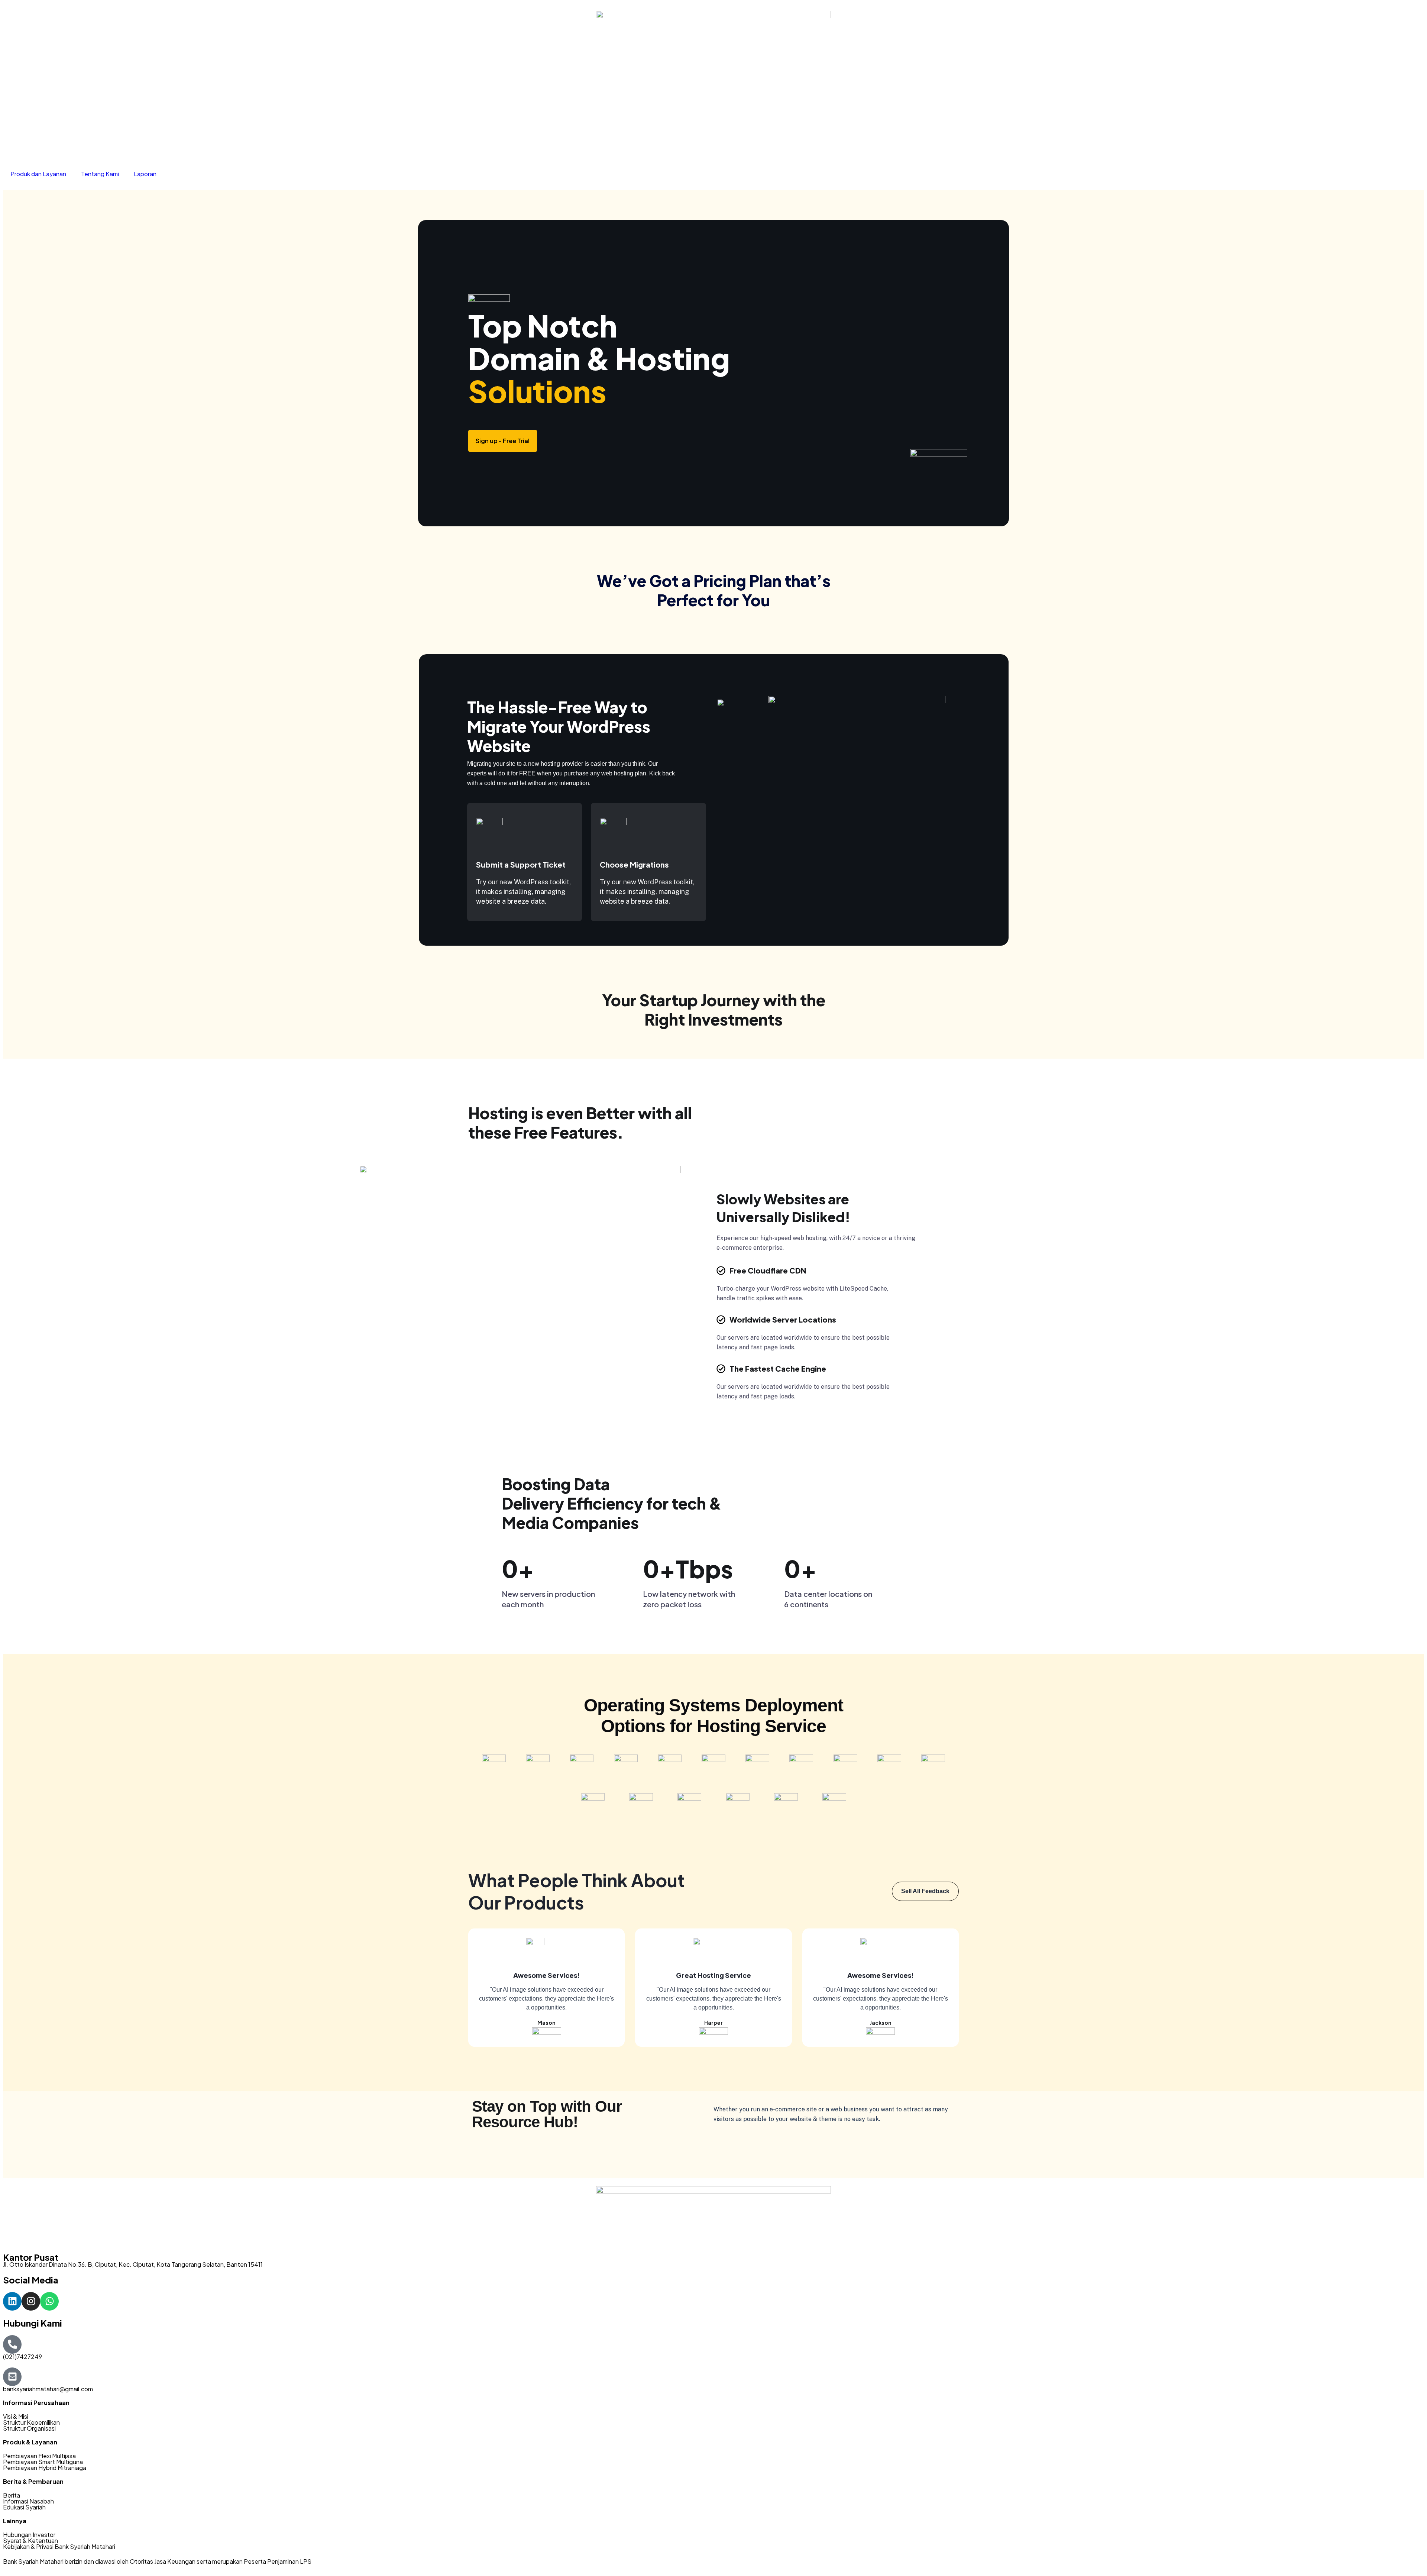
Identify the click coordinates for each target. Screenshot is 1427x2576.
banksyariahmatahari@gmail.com (48, 2389)
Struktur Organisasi (29, 2428)
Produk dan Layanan (38, 174)
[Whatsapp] (49, 2301)
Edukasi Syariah (24, 2507)
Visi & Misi (16, 2416)
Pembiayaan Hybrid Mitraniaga (45, 2468)
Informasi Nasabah (28, 2501)
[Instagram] (31, 2301)
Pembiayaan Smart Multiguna (43, 2462)
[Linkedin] (12, 2301)
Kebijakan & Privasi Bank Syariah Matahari (59, 2546)
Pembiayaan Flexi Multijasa (39, 2456)
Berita (12, 2495)
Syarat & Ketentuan (30, 2541)
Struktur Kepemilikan (31, 2422)
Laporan (145, 174)
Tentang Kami (100, 174)
